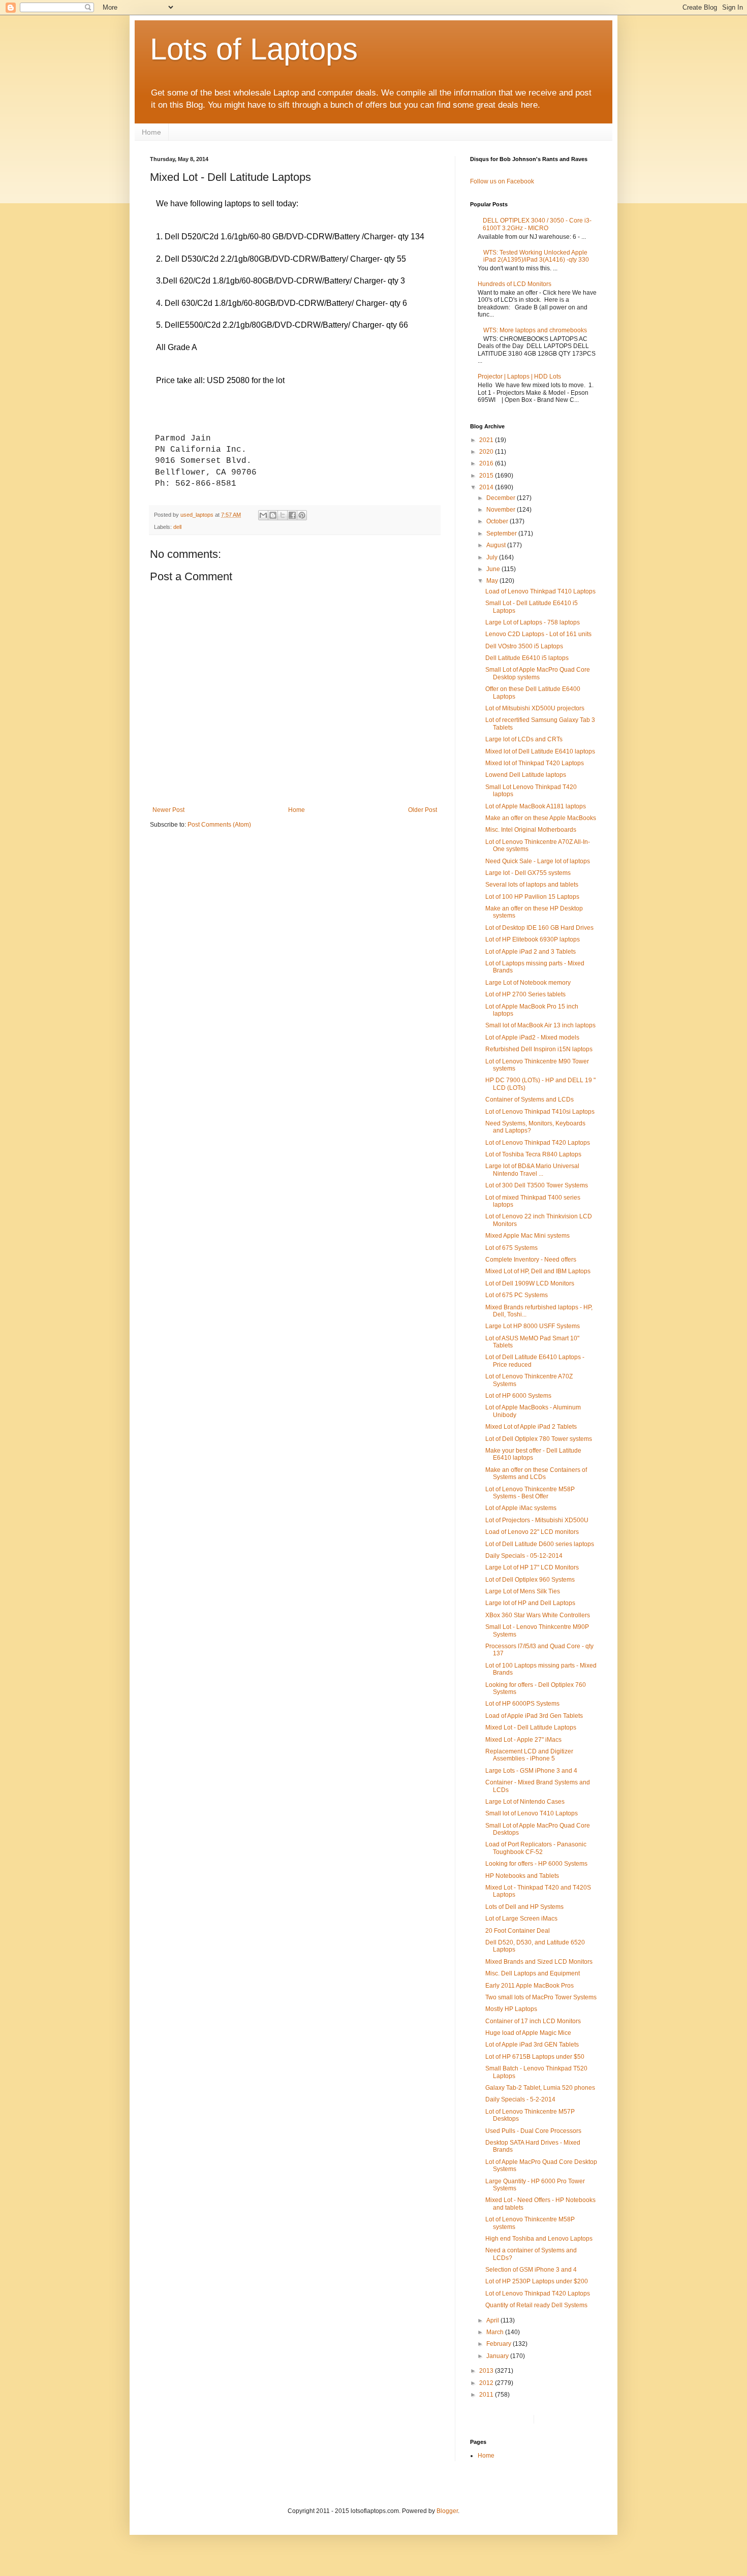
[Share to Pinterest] (302, 515)
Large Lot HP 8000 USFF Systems (533, 1326)
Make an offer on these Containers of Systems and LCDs (536, 1473)
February (500, 2344)
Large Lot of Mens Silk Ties (523, 1591)
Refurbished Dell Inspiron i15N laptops (539, 1049)
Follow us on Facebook (502, 181)
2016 (487, 463)
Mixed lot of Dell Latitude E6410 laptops (540, 751)
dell (177, 527)
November (502, 510)
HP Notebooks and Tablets (522, 1876)
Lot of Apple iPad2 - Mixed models (532, 1038)
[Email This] (263, 515)
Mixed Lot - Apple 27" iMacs (523, 1740)
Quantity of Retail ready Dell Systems (536, 2305)
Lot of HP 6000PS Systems (522, 1704)
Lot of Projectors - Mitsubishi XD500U (537, 1520)
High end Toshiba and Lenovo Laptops (539, 2239)
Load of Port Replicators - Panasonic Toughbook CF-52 (536, 1848)
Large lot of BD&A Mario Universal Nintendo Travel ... (532, 1170)
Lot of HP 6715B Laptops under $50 (535, 2057)
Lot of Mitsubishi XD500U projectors (535, 708)
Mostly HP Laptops (511, 2009)
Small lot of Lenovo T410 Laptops (532, 1813)
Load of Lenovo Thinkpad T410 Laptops (540, 591)
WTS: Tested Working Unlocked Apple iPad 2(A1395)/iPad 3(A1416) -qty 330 (536, 256)
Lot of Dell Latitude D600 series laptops (540, 1544)
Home (151, 132)
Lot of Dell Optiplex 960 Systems (530, 1580)
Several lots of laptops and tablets (532, 885)
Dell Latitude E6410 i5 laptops (527, 658)
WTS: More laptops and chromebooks (535, 330)
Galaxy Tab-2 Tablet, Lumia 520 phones (540, 2088)
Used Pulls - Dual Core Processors (533, 2131)
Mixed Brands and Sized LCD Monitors (539, 1962)
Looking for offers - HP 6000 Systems (536, 1864)
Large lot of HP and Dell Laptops (530, 1603)
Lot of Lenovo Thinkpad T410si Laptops (540, 1112)
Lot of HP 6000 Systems (518, 1396)
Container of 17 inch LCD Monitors (533, 2021)
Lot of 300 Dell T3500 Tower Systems (537, 1185)
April (493, 2320)
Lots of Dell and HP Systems (524, 1907)
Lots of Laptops (254, 49)
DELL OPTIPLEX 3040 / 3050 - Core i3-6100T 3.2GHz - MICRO (537, 224)
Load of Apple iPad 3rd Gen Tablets (534, 1716)
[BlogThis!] (273, 515)
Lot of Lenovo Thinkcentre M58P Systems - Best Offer (530, 1493)
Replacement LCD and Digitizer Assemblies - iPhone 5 (529, 1755)
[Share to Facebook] (292, 515)
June (494, 569)
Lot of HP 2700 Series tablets (525, 994)
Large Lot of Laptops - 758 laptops (533, 622)
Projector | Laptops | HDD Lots (519, 376)
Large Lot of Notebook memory (528, 983)
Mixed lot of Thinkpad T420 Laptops (535, 763)
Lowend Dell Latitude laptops (526, 775)
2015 (487, 476)
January (498, 2356)
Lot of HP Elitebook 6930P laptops (533, 939)
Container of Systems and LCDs (530, 1099)
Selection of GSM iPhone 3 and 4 (531, 2270)
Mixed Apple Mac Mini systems (527, 1236)
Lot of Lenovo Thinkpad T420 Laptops (538, 1143)
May (493, 581)
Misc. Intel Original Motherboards (531, 830)
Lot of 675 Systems (511, 1248)
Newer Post (168, 810)
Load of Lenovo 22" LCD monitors (532, 1532)
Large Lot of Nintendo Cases (525, 1802)
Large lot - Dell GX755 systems (528, 873)
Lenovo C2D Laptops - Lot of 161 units (538, 634)
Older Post (423, 810)
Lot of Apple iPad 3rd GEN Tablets (532, 2045)
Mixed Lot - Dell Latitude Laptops (531, 1727)
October (498, 521)
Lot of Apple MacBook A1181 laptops (536, 806)
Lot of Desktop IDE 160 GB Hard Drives (539, 928)
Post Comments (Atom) (219, 825)
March (496, 2332)
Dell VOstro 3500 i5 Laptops (524, 646)
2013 (487, 2371)
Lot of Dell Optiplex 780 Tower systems (539, 1439)
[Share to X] (283, 515)
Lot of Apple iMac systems (521, 1508)
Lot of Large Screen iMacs (521, 1919)
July (493, 557)
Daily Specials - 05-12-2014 (524, 1556)
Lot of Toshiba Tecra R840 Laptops (533, 1154)
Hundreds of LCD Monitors (515, 284)
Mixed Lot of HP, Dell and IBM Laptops (538, 1271)
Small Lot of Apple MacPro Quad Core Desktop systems (538, 673)
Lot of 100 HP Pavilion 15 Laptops (532, 897)
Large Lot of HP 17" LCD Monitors (532, 1567)
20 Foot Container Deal (518, 1931)
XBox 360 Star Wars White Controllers (538, 1615)
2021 (487, 440)
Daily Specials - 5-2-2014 (520, 2099)
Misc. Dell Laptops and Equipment (533, 1973)
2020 (487, 452)
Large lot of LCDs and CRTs (524, 739)
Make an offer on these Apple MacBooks (541, 818)
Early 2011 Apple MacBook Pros (530, 1986)
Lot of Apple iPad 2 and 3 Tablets (531, 952)
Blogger (447, 2511)
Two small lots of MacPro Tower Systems (541, 1997)
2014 (487, 487)
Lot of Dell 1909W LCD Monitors (530, 1283)
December (502, 498)
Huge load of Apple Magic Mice (528, 2033)
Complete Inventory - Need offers (531, 1260)
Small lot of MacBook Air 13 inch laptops (540, 1025)
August (497, 545)
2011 (487, 2395)
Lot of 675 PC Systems (517, 1295)
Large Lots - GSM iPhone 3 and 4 (531, 1771)
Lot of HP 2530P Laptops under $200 (537, 2281)
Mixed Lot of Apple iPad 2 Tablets (531, 1427)
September (502, 533)
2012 (487, 2383)
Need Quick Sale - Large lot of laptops (538, 861)
